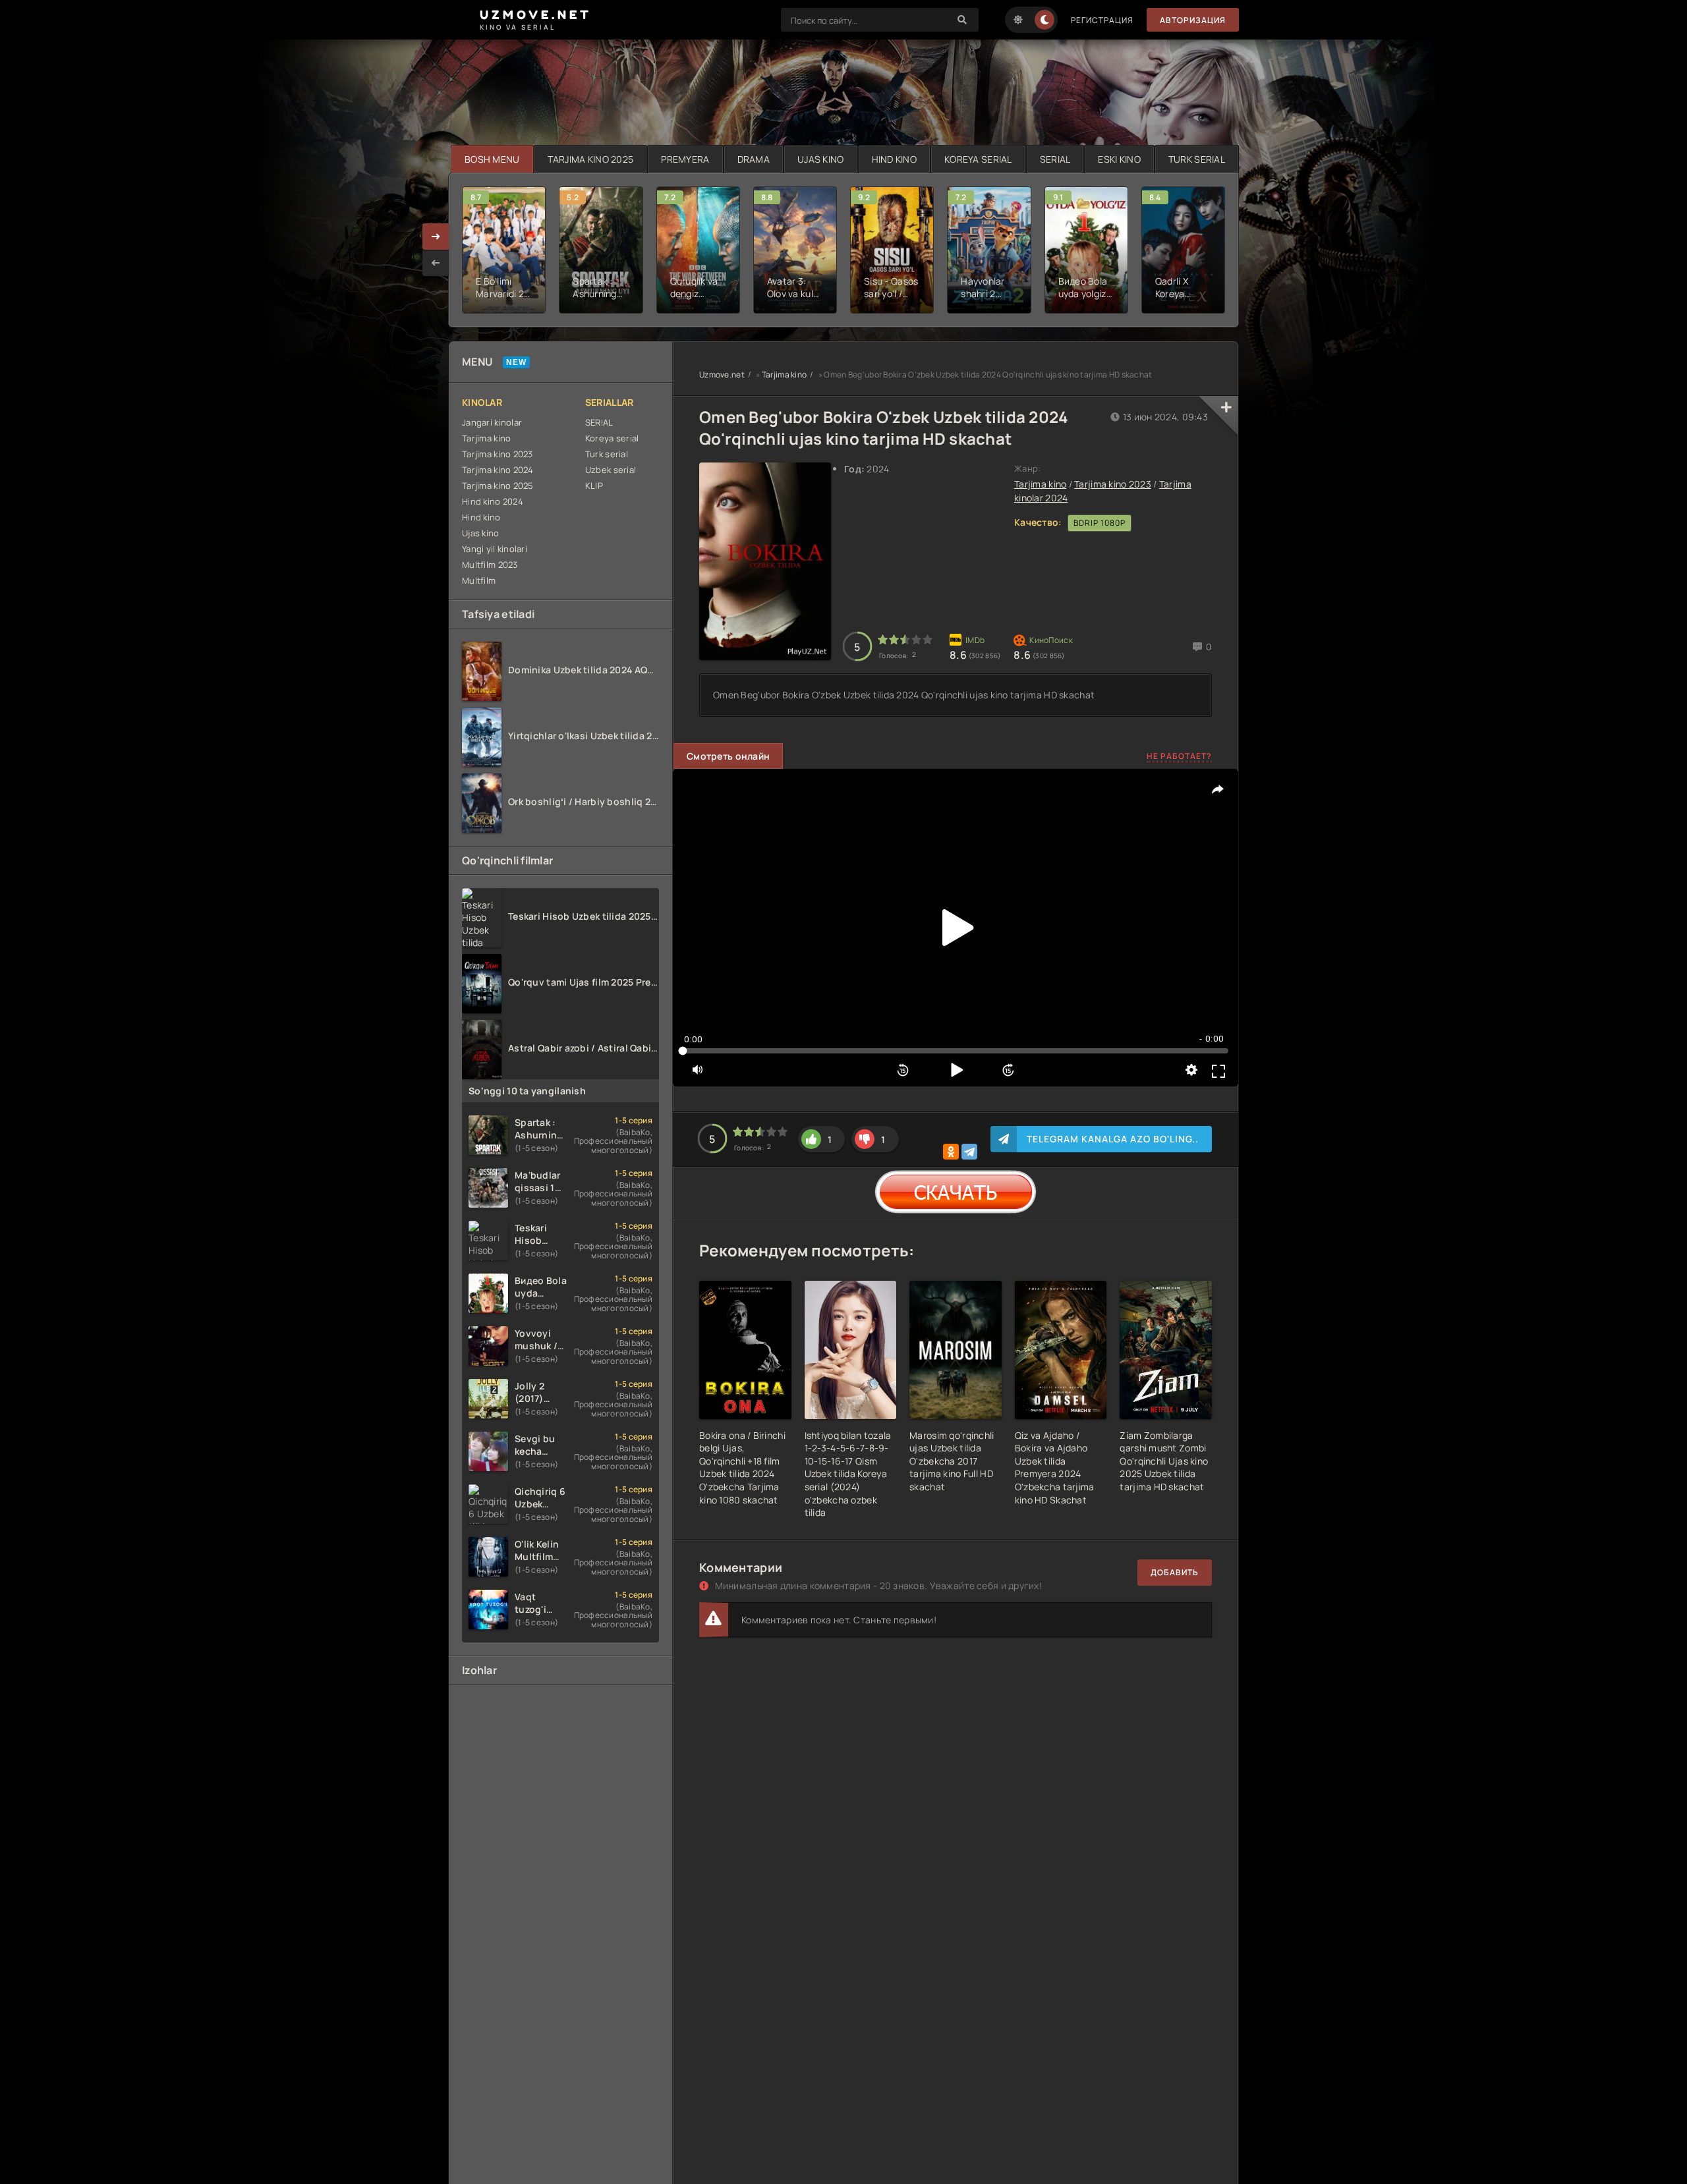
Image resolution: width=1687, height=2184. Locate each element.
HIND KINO (895, 159)
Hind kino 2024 (493, 501)
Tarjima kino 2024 (498, 470)
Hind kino (481, 517)
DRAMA (754, 159)
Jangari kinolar (492, 422)
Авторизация (1193, 20)
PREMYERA (685, 159)
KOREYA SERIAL (978, 159)
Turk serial (607, 454)
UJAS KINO (821, 159)
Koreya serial (612, 438)
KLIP (594, 486)
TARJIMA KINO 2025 (591, 159)
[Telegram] (969, 1152)
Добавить (1175, 1572)
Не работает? (1179, 756)
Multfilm (479, 580)
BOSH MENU (492, 159)
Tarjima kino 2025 (498, 486)
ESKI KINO (1119, 159)
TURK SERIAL (1197, 159)
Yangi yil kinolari (495, 549)
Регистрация (1102, 20)
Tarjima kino (486, 438)
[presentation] (436, 263)
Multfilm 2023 (490, 565)
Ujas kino (481, 533)
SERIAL (1055, 159)
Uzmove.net (722, 375)
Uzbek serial (611, 470)
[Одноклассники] (951, 1152)
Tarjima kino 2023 (498, 454)
